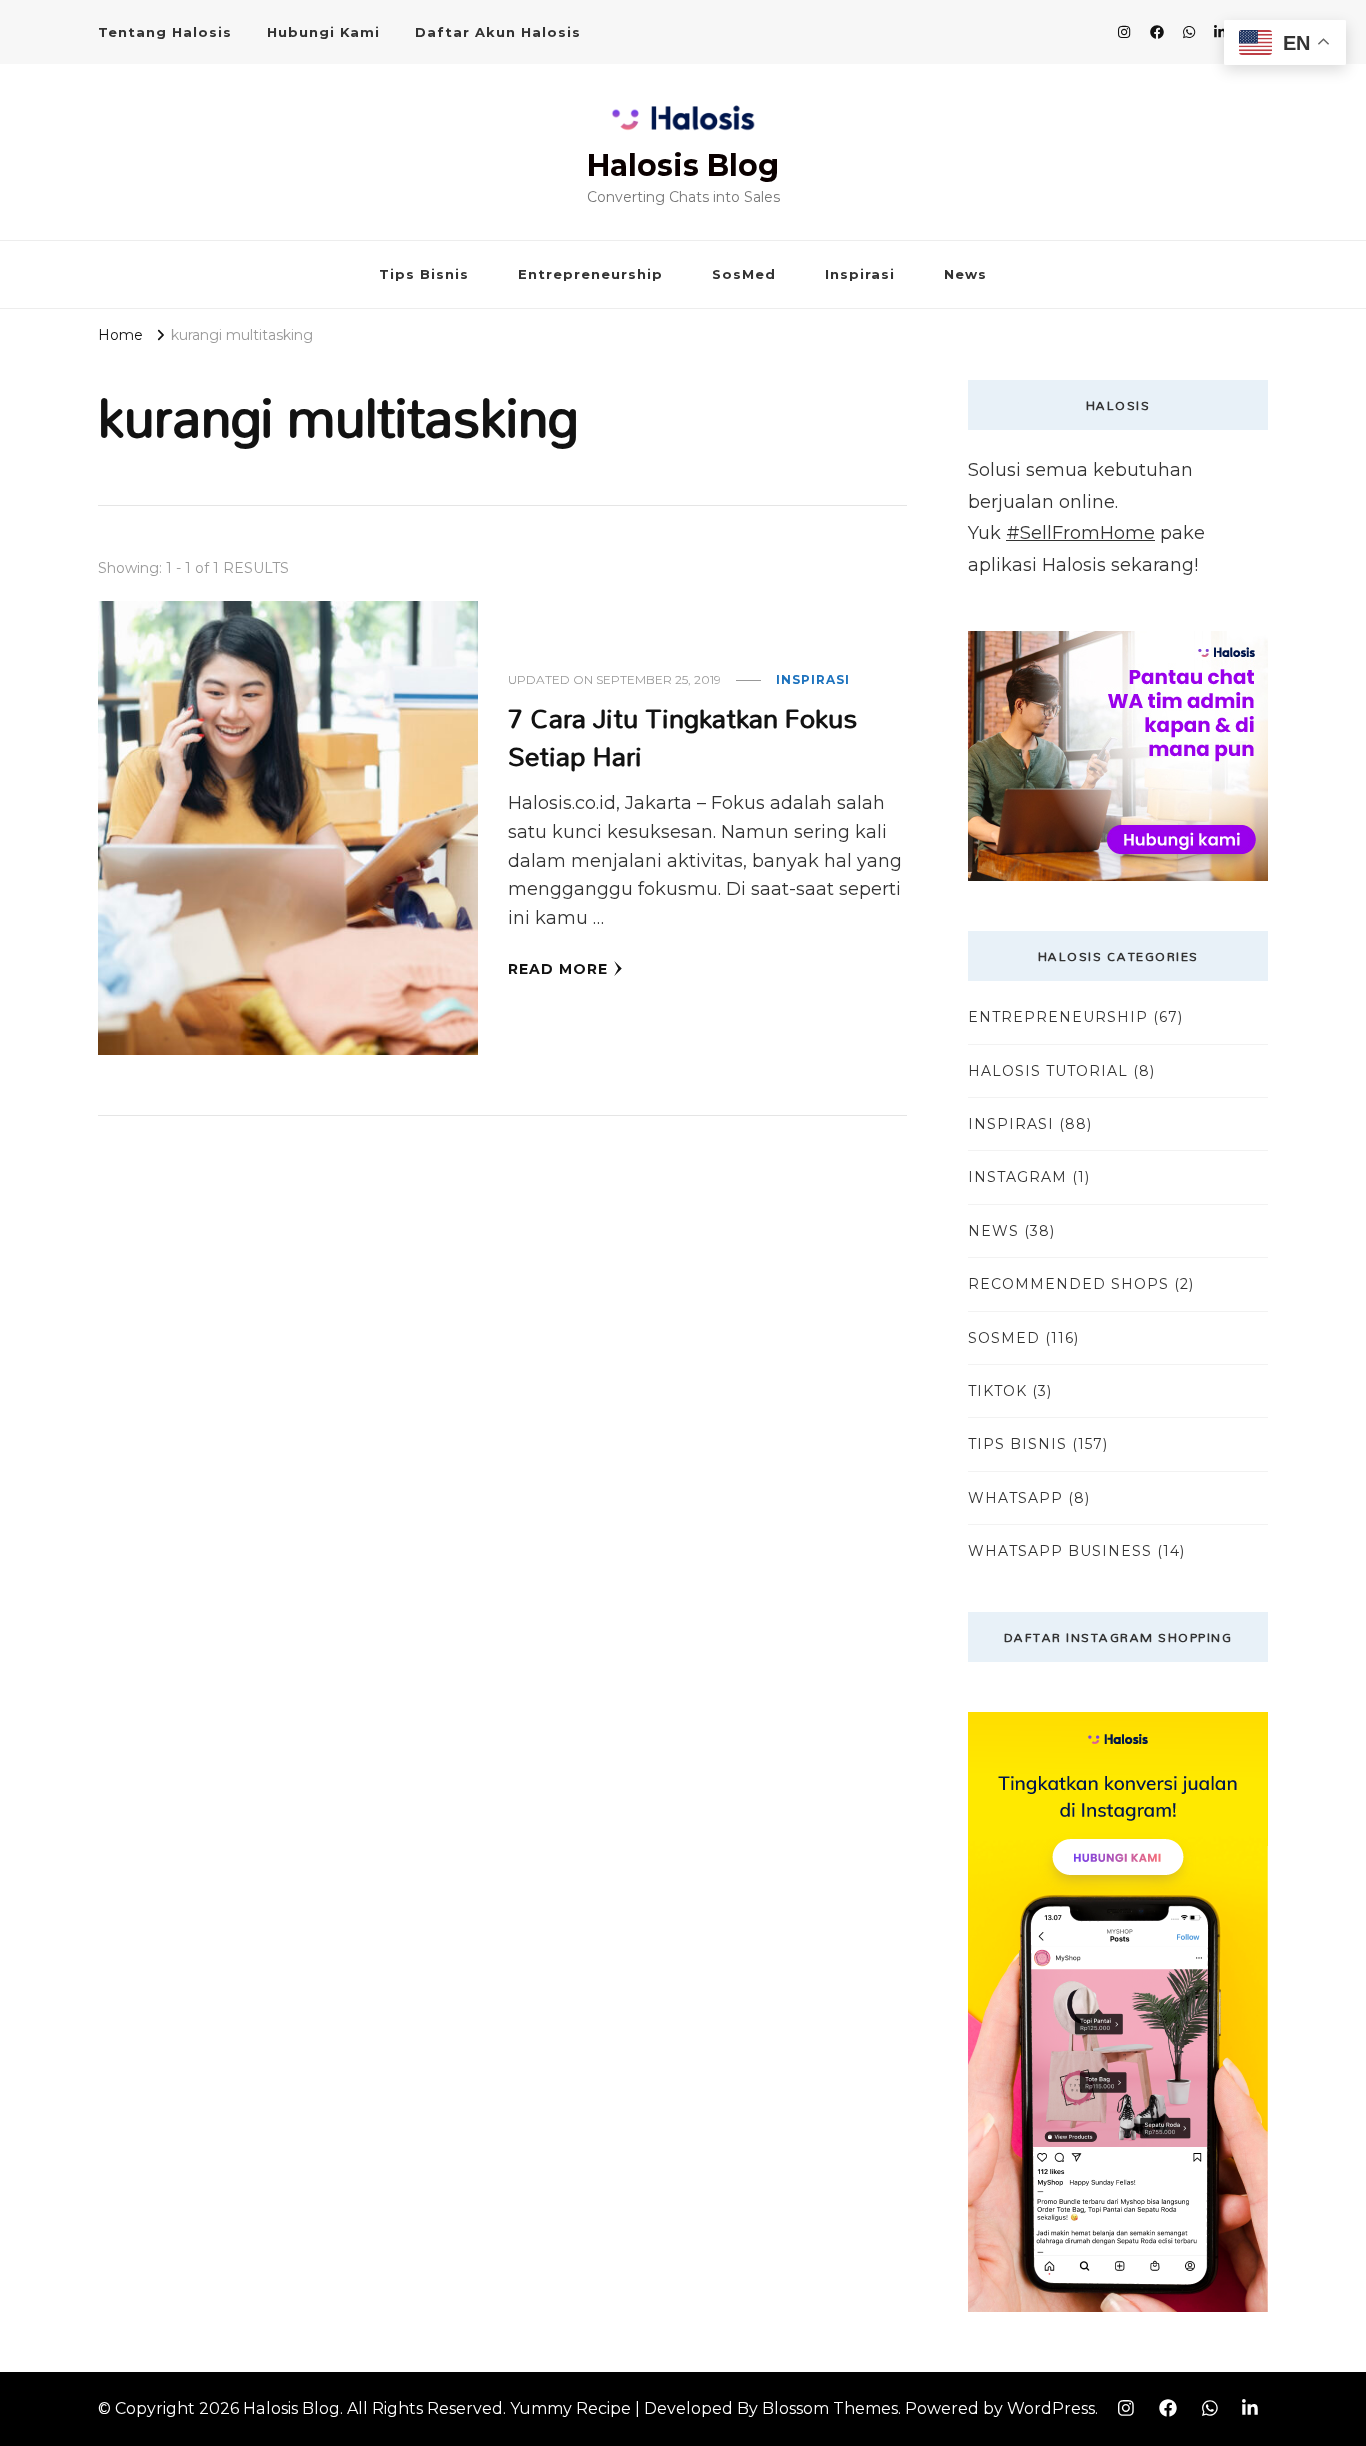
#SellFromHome (1080, 533)
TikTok (997, 1391)
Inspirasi (860, 274)
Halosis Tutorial (1048, 1071)
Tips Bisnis (424, 274)
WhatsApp (1015, 1498)
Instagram (1017, 1177)
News (965, 274)
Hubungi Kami (323, 32)
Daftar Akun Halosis (498, 32)
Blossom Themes (830, 2408)
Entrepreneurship (590, 274)
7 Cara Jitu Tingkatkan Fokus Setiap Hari (682, 736)
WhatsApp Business (1060, 1551)
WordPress (1051, 2408)
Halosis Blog (683, 165)
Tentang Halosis (165, 32)
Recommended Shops (1068, 1284)
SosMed (744, 274)
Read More (558, 969)
